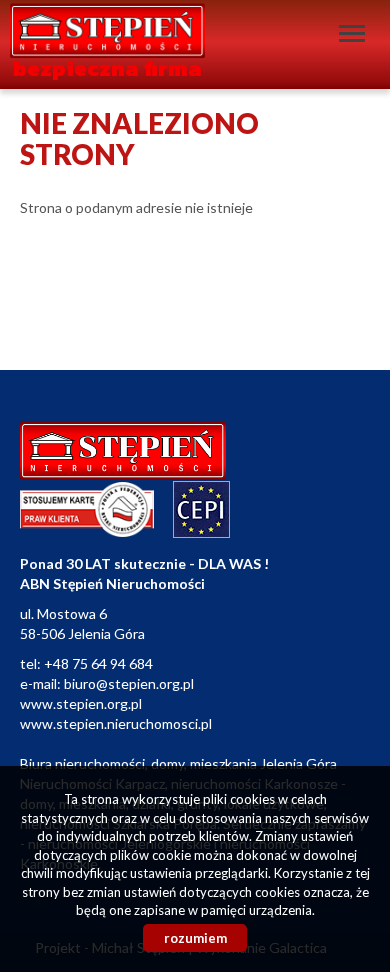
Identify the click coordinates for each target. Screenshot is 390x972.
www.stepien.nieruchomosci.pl (116, 723)
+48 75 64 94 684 (98, 663)
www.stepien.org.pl (81, 703)
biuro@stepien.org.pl (129, 683)
